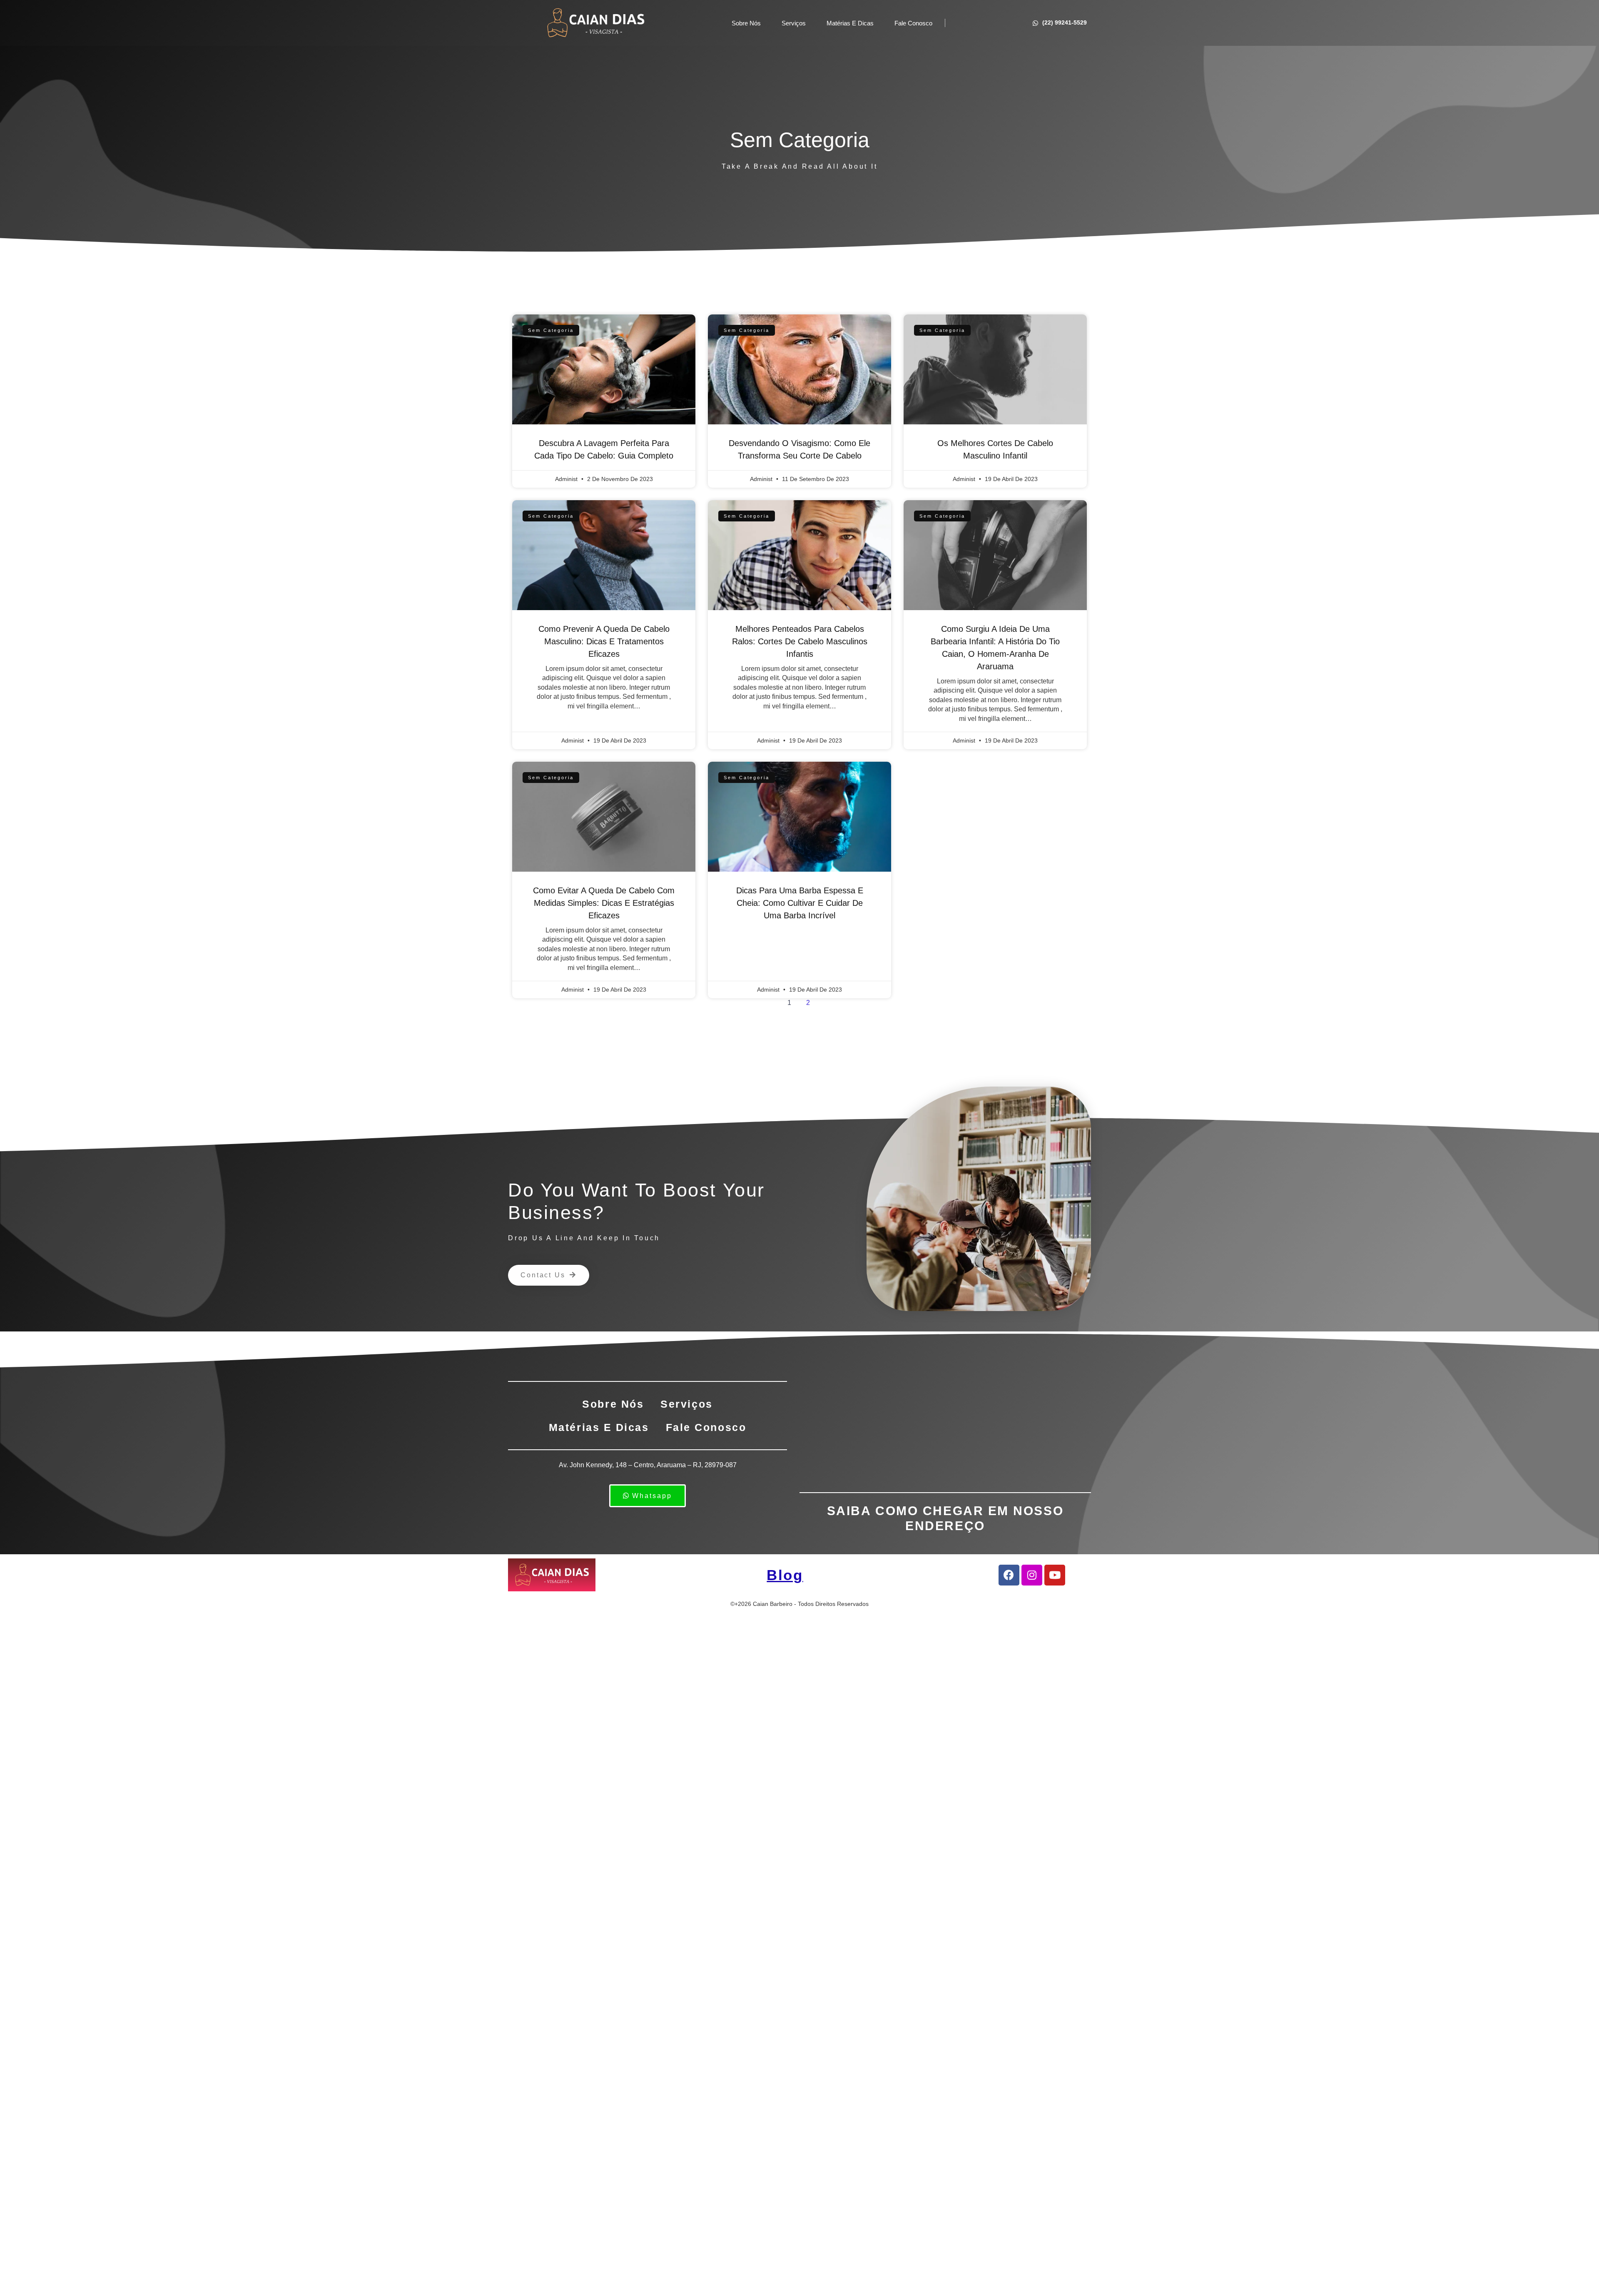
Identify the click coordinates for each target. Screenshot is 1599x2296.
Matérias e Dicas (850, 23)
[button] (549, 1275)
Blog (785, 1575)
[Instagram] (1032, 1575)
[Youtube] (1055, 1575)
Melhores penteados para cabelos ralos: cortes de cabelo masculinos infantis (800, 641)
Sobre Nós (746, 23)
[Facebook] (1009, 1575)
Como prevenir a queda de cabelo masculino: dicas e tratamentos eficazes (604, 641)
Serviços (794, 23)
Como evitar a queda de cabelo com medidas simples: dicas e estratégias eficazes (604, 903)
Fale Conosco (913, 23)
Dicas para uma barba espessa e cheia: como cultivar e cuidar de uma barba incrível (800, 903)
